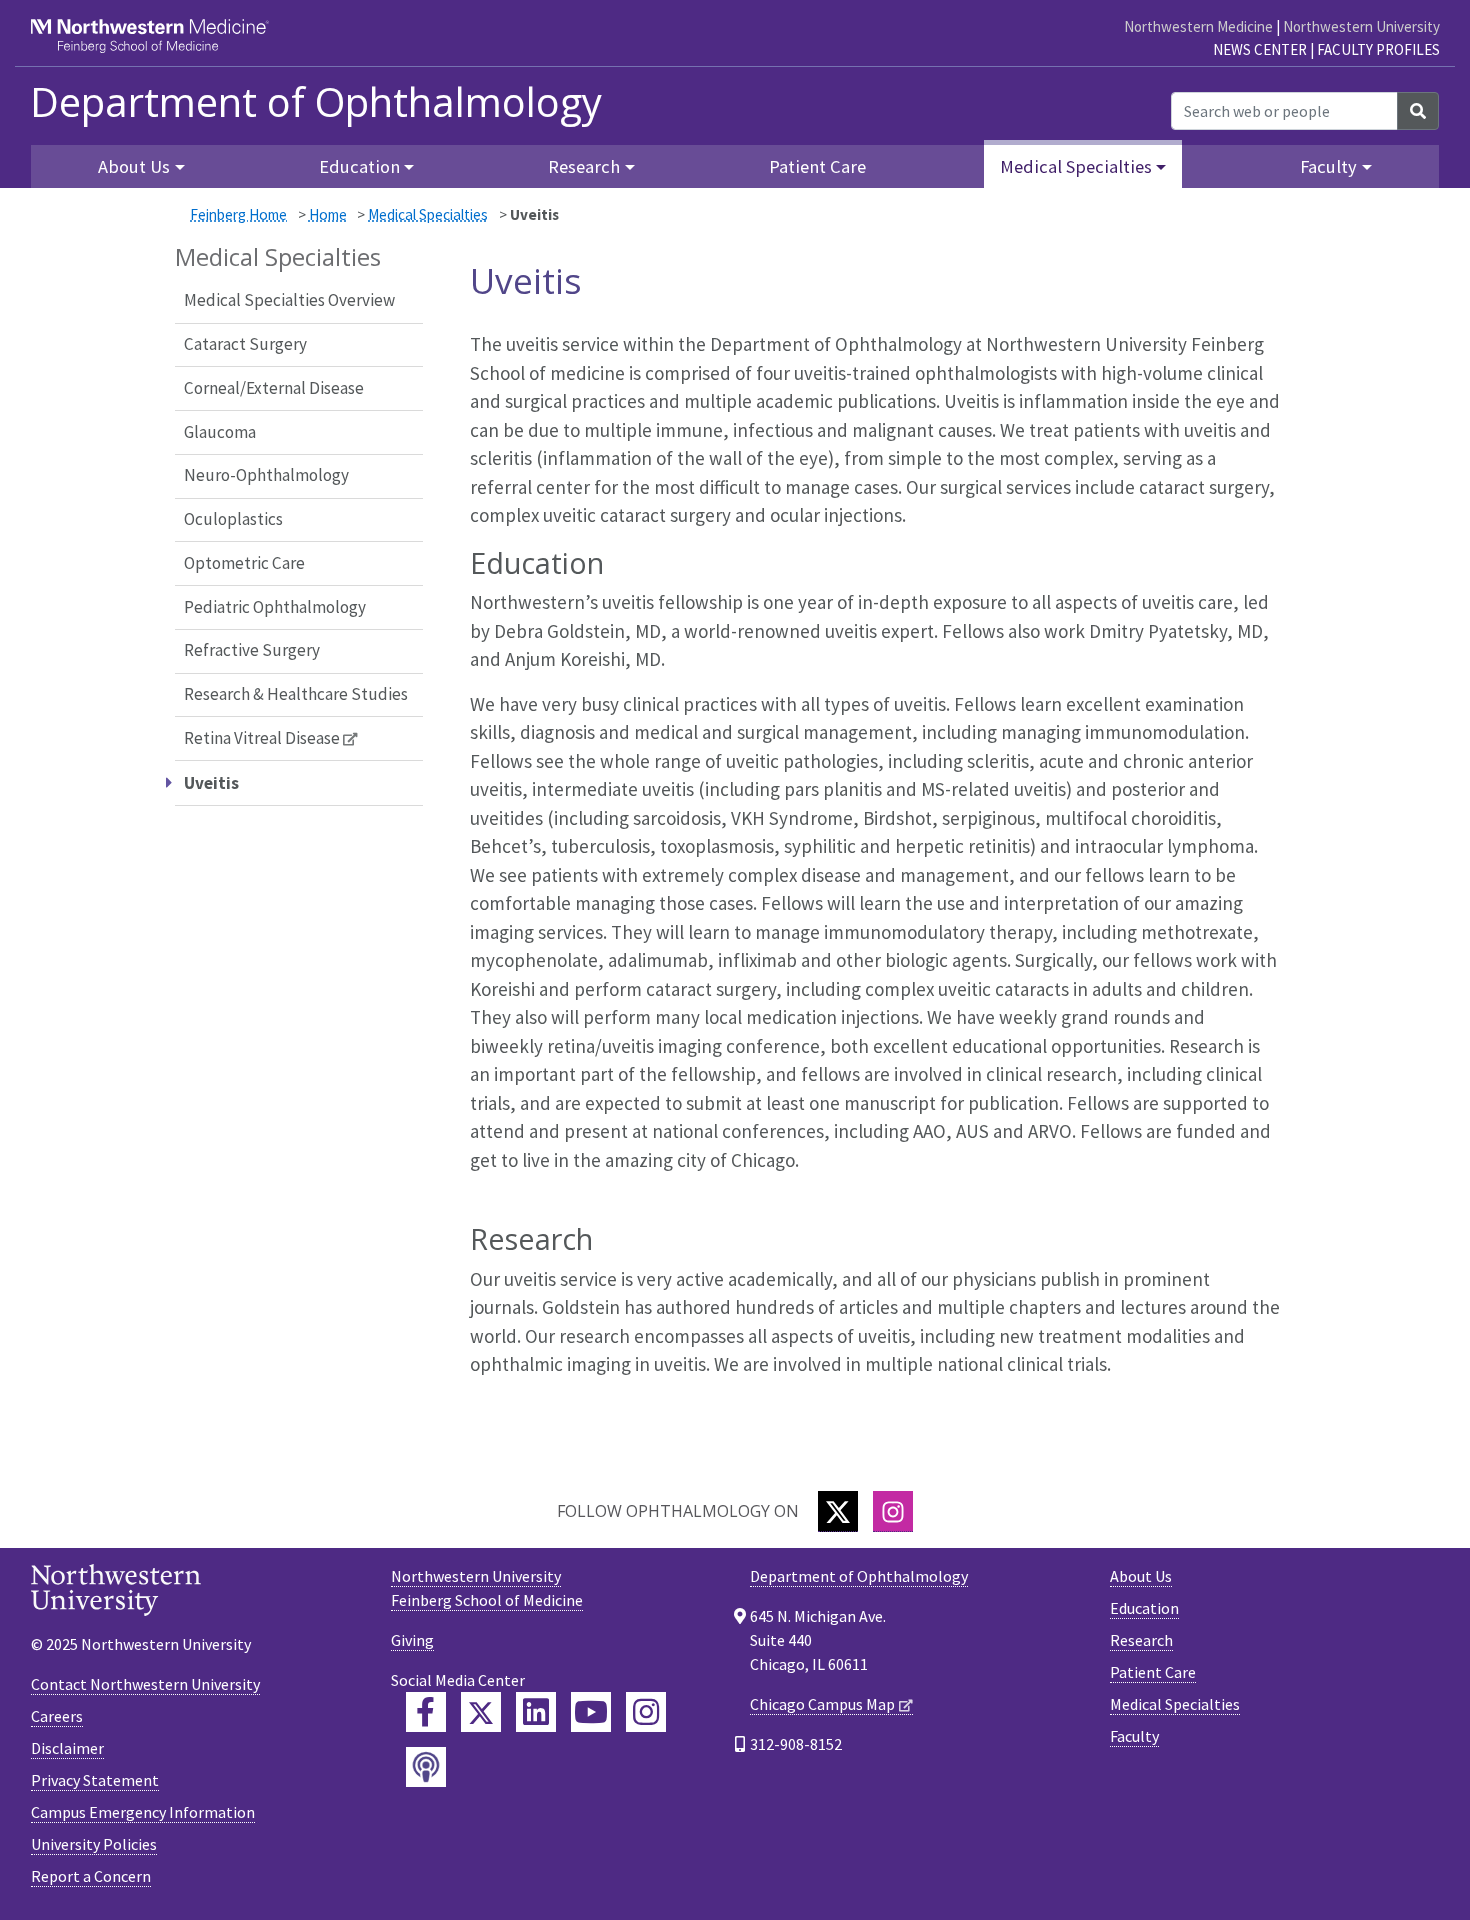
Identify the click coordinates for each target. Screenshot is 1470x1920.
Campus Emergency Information (143, 1812)
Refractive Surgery (252, 650)
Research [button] (584, 166)
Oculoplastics (233, 519)
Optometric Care (244, 563)
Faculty (1134, 1736)
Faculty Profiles (1378, 49)
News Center (1260, 49)
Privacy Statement (95, 1780)
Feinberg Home (238, 214)
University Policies (94, 1844)
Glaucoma (220, 432)
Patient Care (817, 166)
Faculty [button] (1328, 166)
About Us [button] (134, 166)
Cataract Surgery (245, 344)
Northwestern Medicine (1198, 26)
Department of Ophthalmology (316, 102)
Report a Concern (91, 1876)
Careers (57, 1716)
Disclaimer (67, 1748)
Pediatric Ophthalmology (275, 607)
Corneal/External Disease (274, 388)
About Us (1141, 1576)
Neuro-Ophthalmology (266, 475)
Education (1144, 1608)
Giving (412, 1640)
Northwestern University (1361, 26)
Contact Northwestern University (145, 1684)
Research (1141, 1640)
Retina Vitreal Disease (262, 738)
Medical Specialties (428, 214)
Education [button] (359, 166)
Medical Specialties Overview (289, 300)
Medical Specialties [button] (1076, 166)
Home (328, 214)
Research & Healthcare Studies (296, 694)
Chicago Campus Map (822, 1704)
